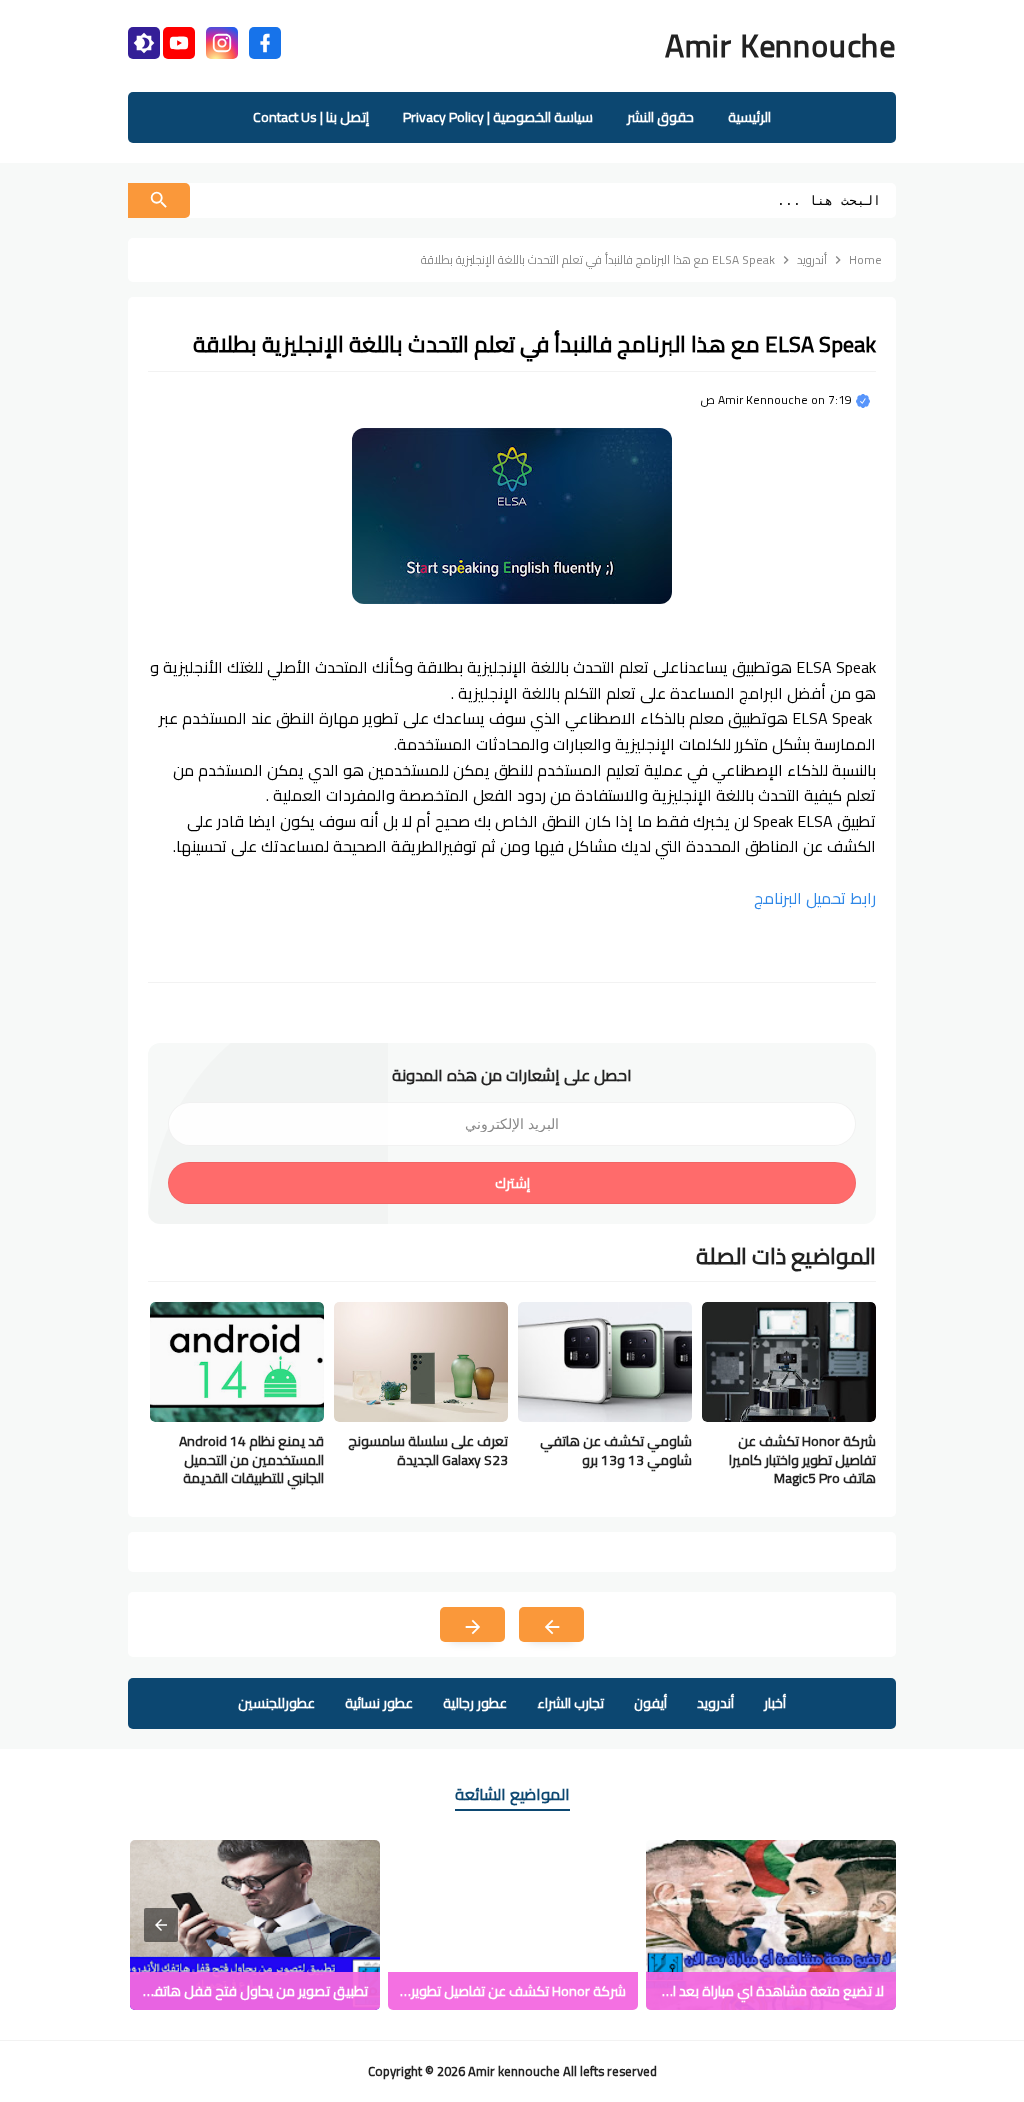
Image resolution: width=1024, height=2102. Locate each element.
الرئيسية (749, 117)
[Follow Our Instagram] (222, 40)
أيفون (650, 1703)
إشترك (512, 1183)
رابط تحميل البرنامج (815, 898)
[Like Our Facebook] (265, 40)
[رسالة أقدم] (472, 1624)
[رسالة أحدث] (551, 1624)
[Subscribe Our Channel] (179, 40)
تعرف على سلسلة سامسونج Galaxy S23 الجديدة (428, 1450)
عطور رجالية (475, 1703)
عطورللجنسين (276, 1703)
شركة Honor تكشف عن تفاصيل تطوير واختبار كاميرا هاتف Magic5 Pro (802, 1459)
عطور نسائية (379, 1703)
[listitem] (771, 1925)
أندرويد (715, 1703)
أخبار (775, 1703)
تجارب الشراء (570, 1703)
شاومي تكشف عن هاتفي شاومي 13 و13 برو (616, 1450)
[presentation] (161, 1925)
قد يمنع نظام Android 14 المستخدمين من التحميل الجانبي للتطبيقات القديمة (251, 1459)
